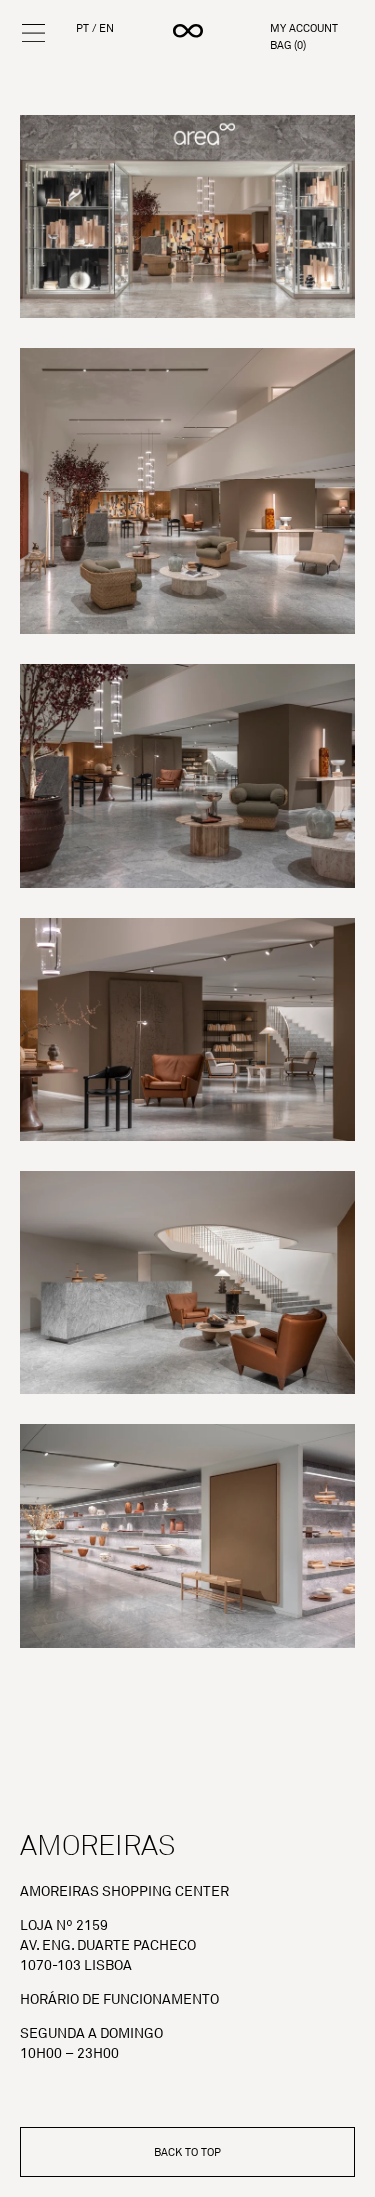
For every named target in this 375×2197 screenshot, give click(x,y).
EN (106, 28)
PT (82, 28)
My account (304, 28)
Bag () (288, 45)
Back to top (187, 2152)
